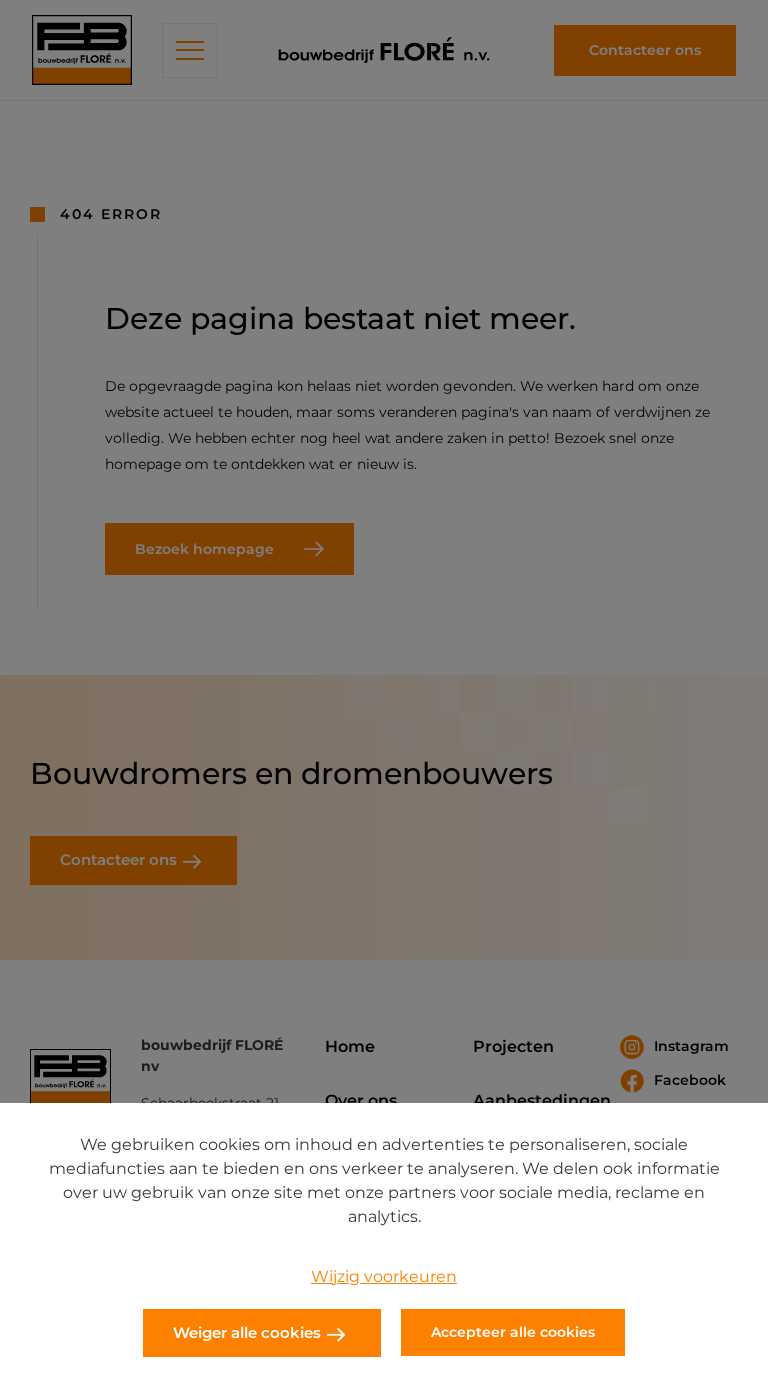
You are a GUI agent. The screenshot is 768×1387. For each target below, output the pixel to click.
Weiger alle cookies (247, 1332)
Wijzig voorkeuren (384, 1276)
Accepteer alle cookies (513, 1332)
